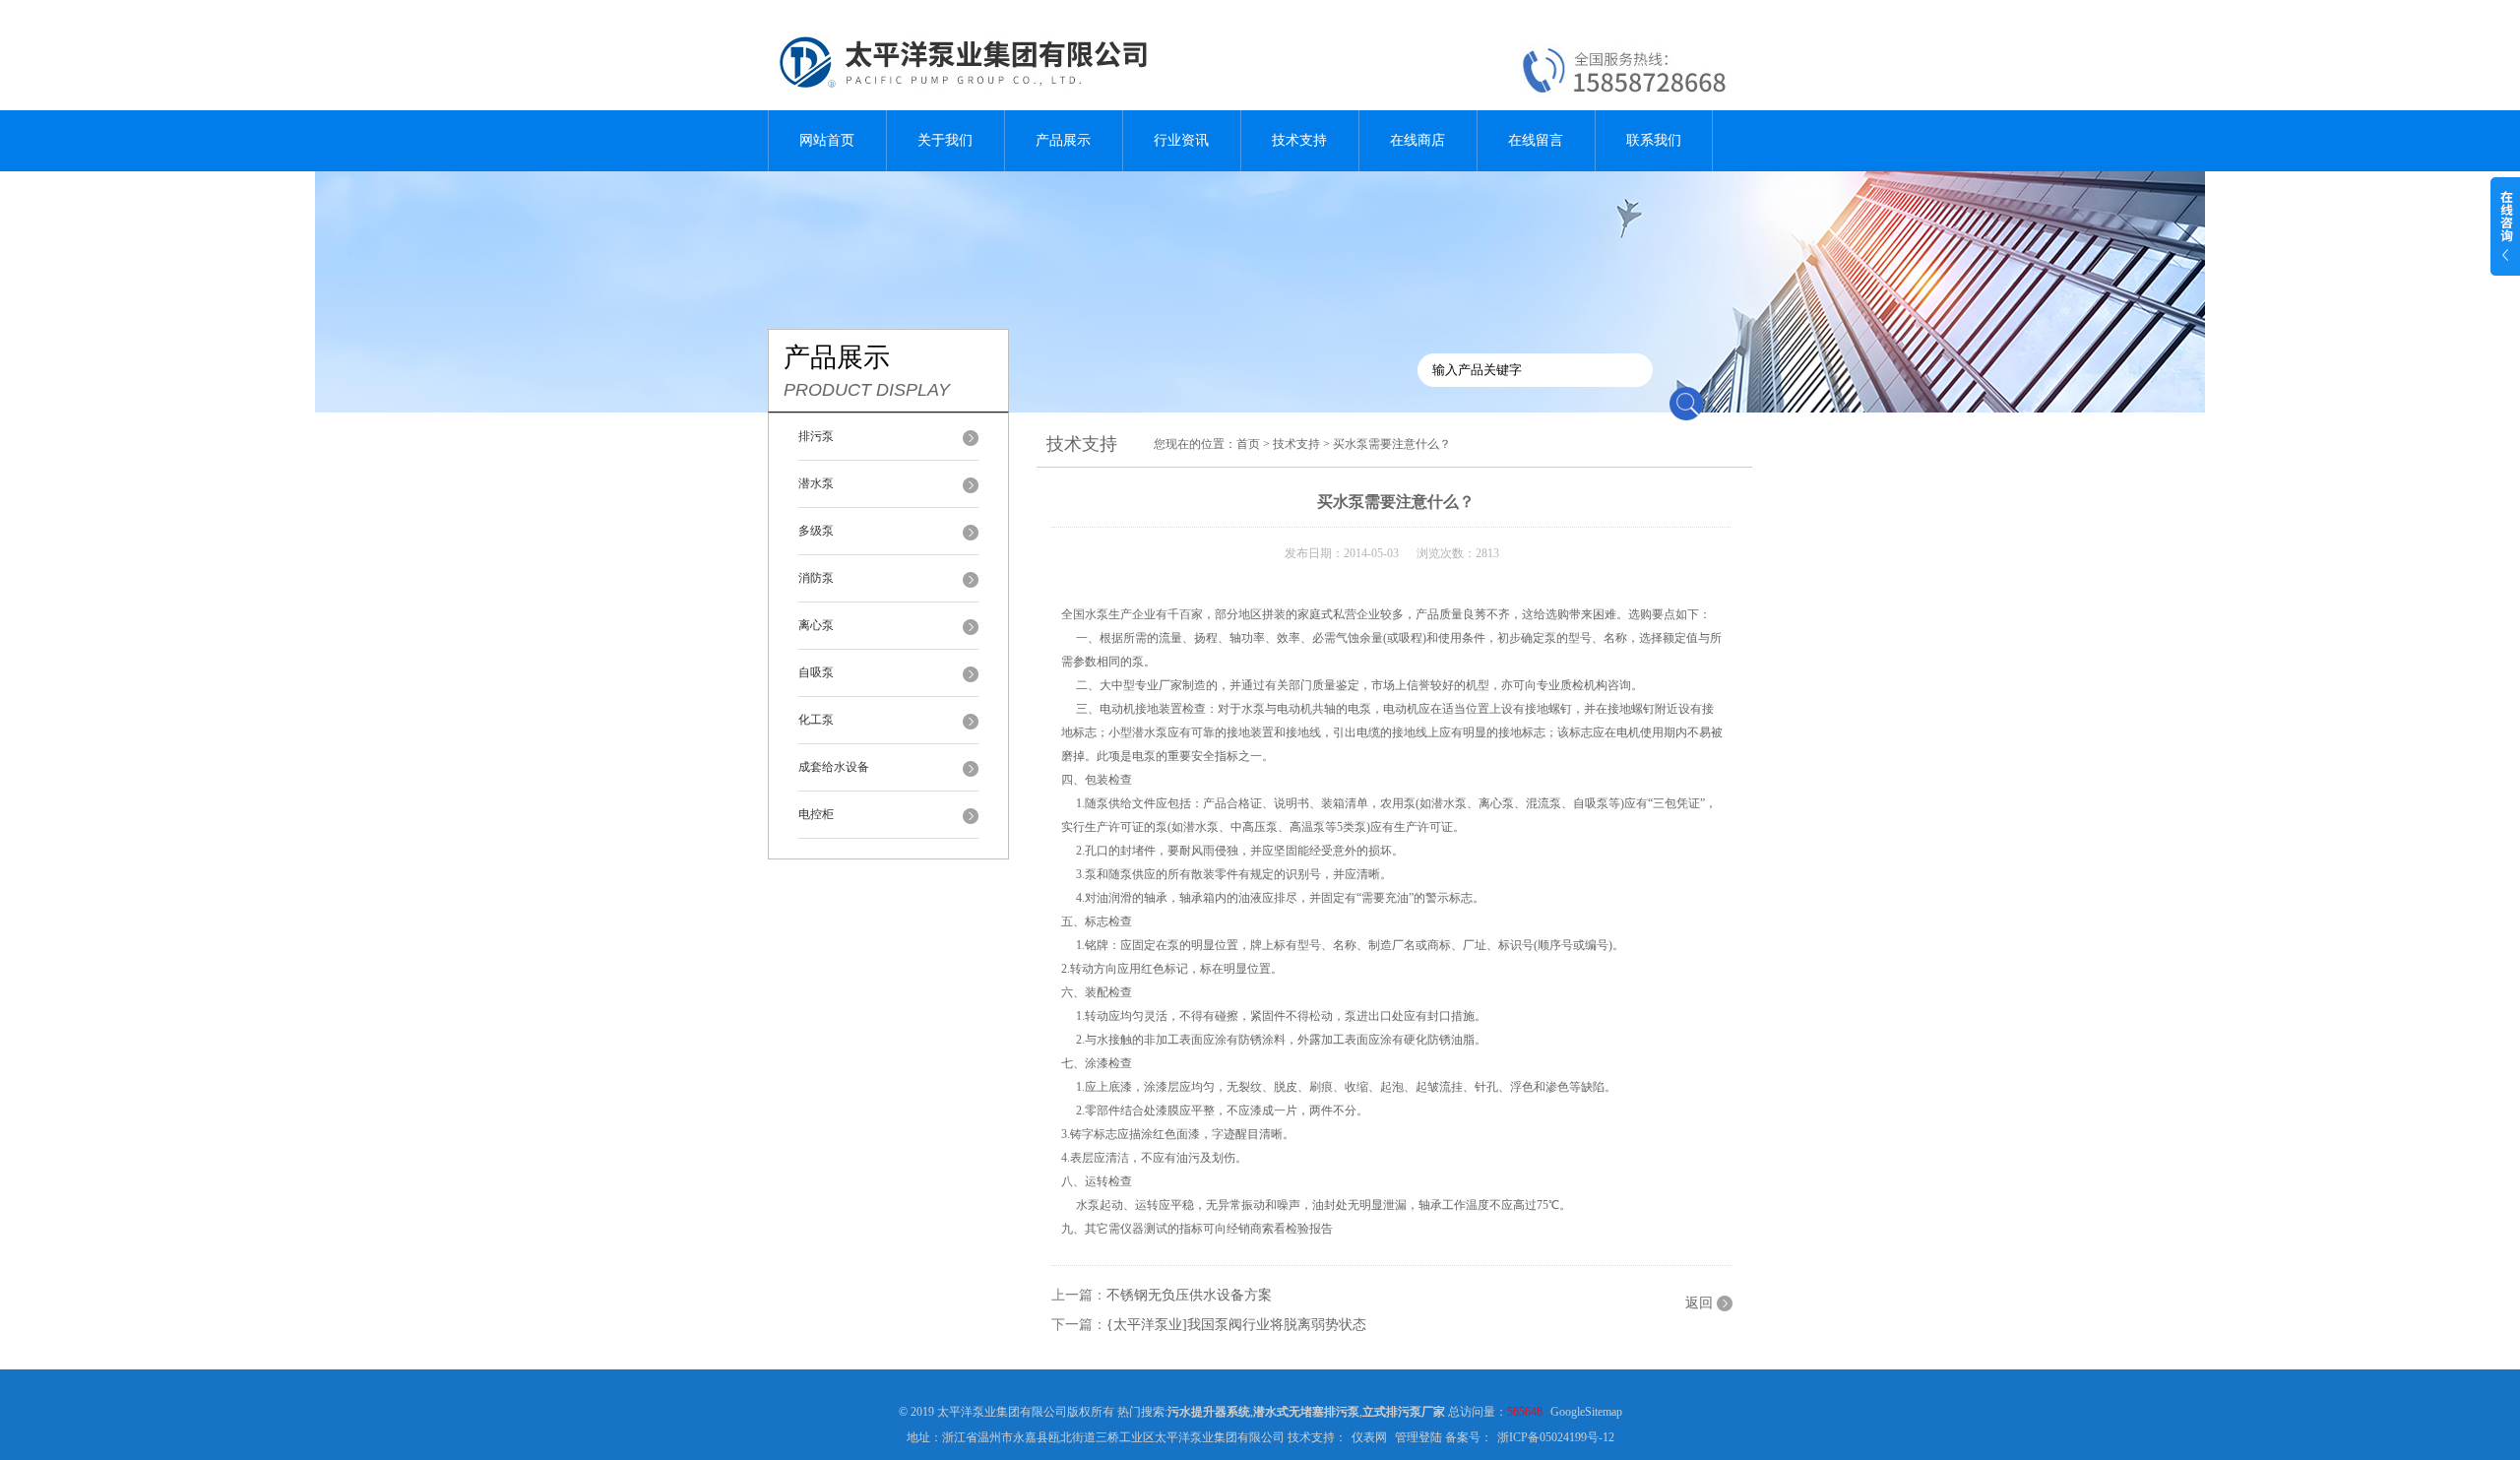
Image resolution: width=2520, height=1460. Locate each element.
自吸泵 (816, 672)
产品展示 (1063, 140)
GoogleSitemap (1586, 1412)
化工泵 (816, 720)
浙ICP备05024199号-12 (1556, 1437)
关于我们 (945, 140)
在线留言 (1536, 140)
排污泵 (816, 436)
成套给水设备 (834, 767)
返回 (1699, 1303)
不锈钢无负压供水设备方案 (1189, 1295)
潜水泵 (816, 483)
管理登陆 (1418, 1437)
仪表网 (1369, 1437)
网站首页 (827, 140)
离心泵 (816, 625)
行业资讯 (1181, 140)
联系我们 (1654, 140)
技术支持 (1299, 140)
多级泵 (816, 531)
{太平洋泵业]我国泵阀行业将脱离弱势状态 (1236, 1325)
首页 (1248, 444)
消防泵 (816, 578)
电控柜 (816, 814)
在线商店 (1417, 140)
